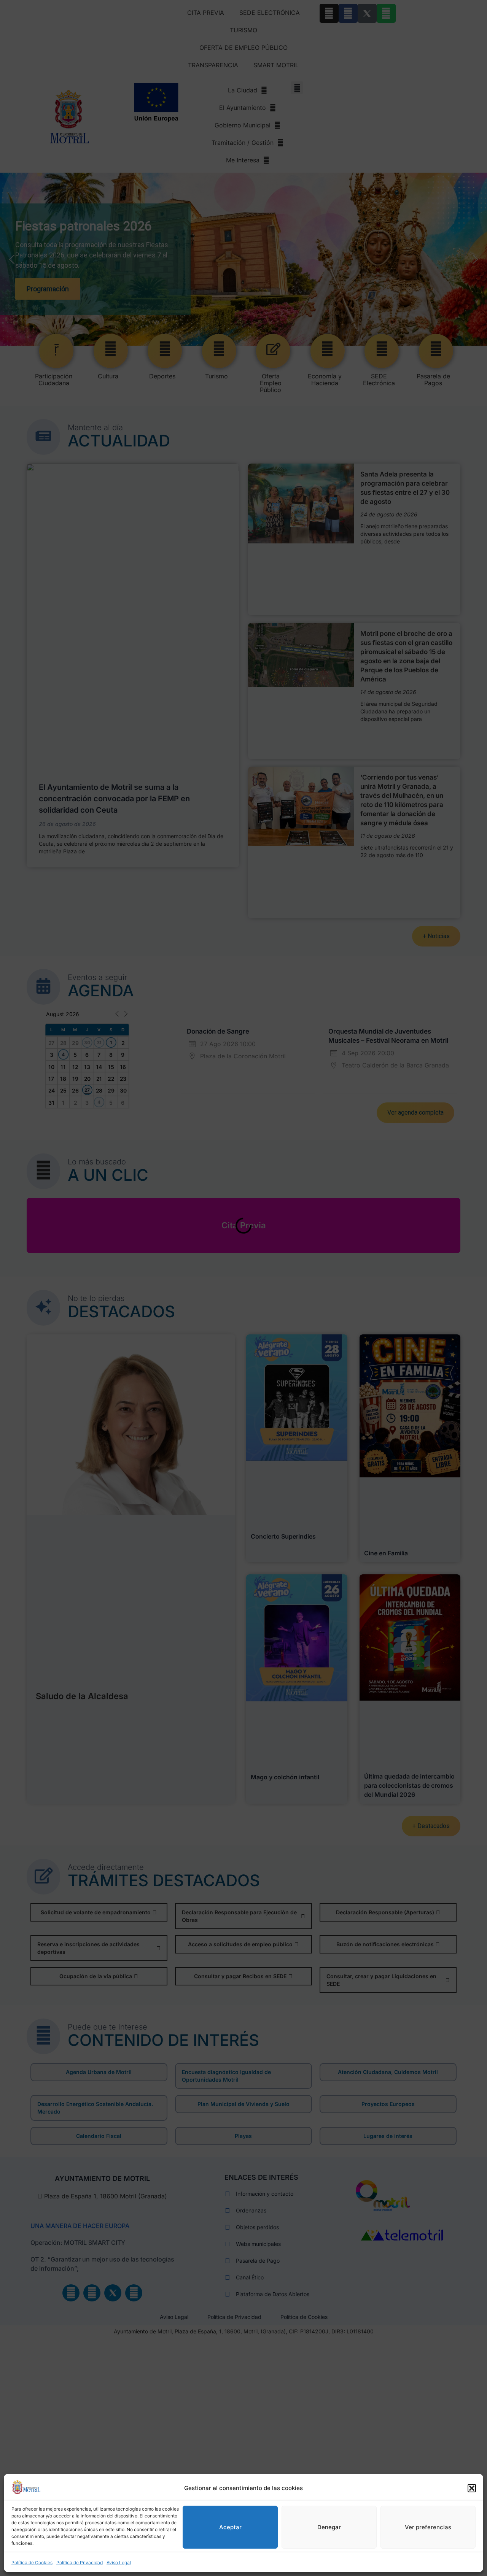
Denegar (329, 2527)
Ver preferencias (428, 2527)
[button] (472, 2488)
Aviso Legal (119, 2563)
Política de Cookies (32, 2563)
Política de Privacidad (80, 2563)
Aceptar (230, 2527)
